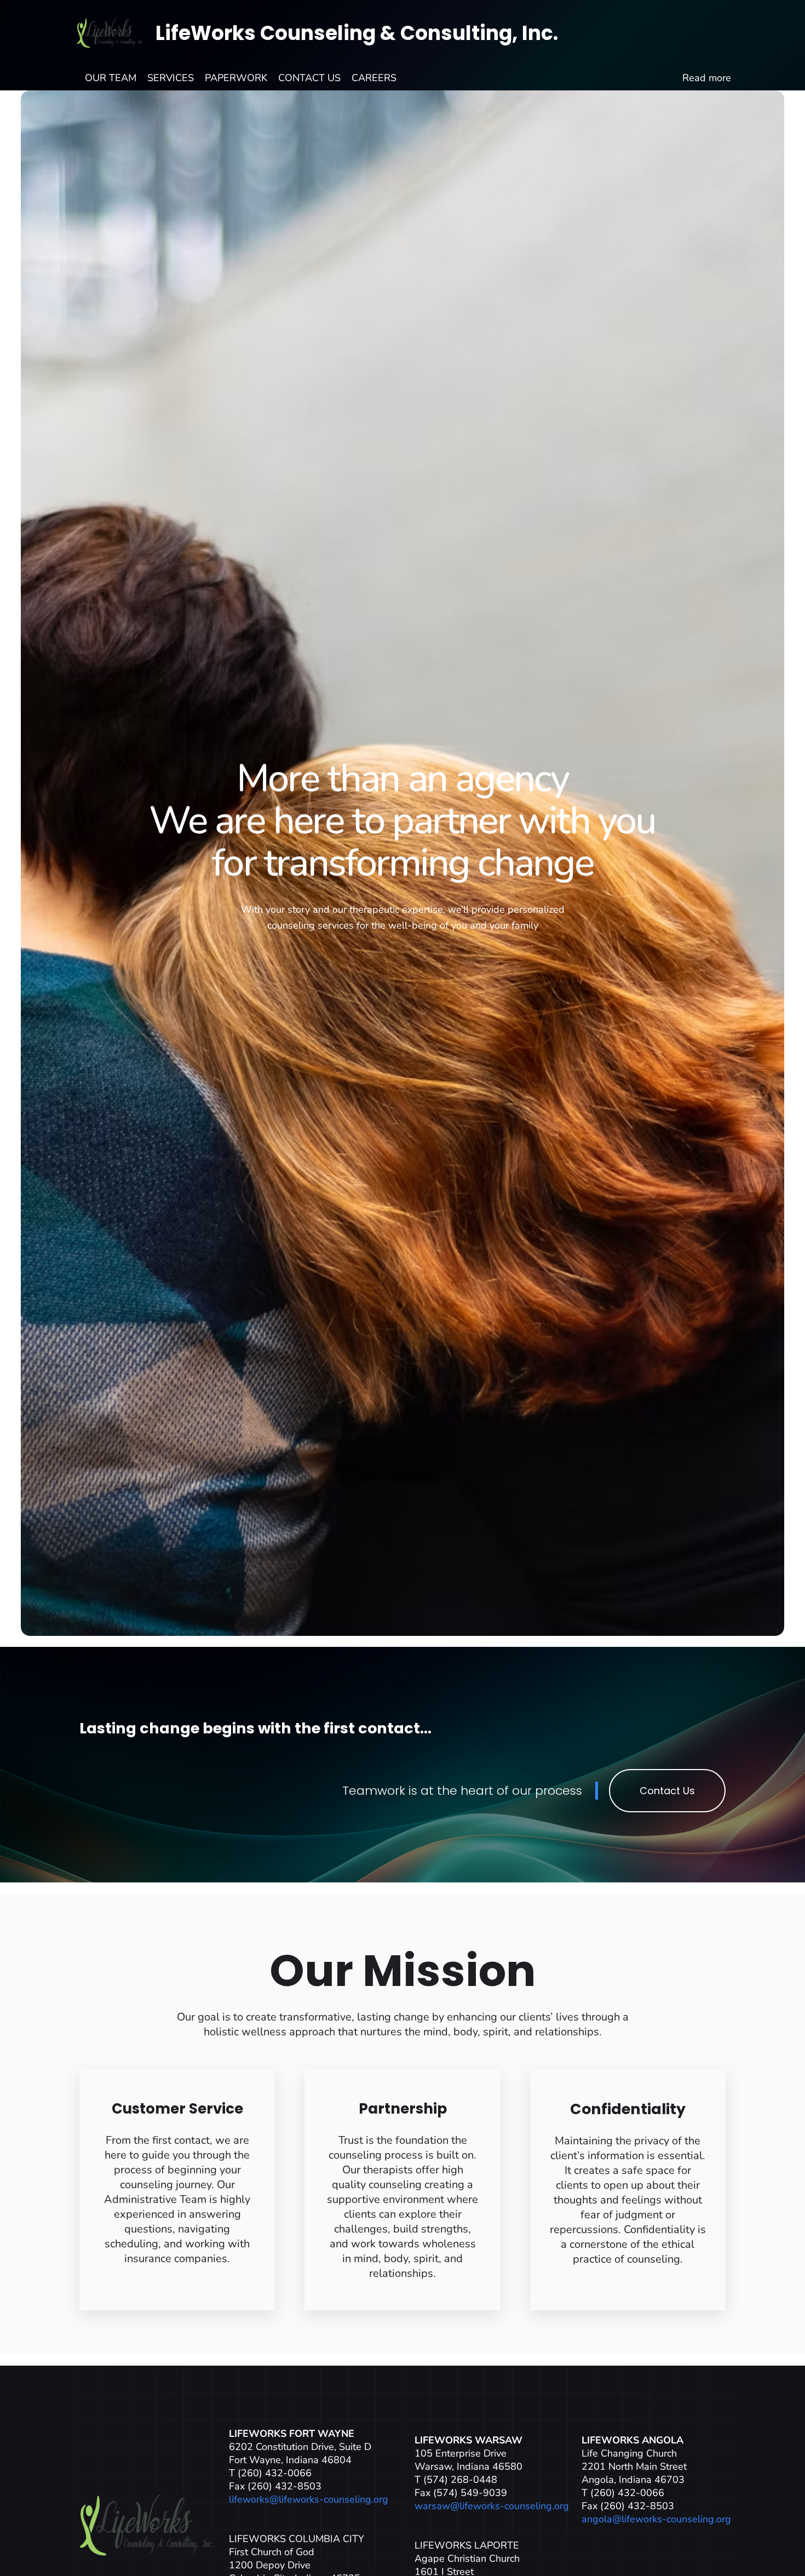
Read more (707, 78)
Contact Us (667, 1791)
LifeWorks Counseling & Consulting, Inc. (357, 33)
